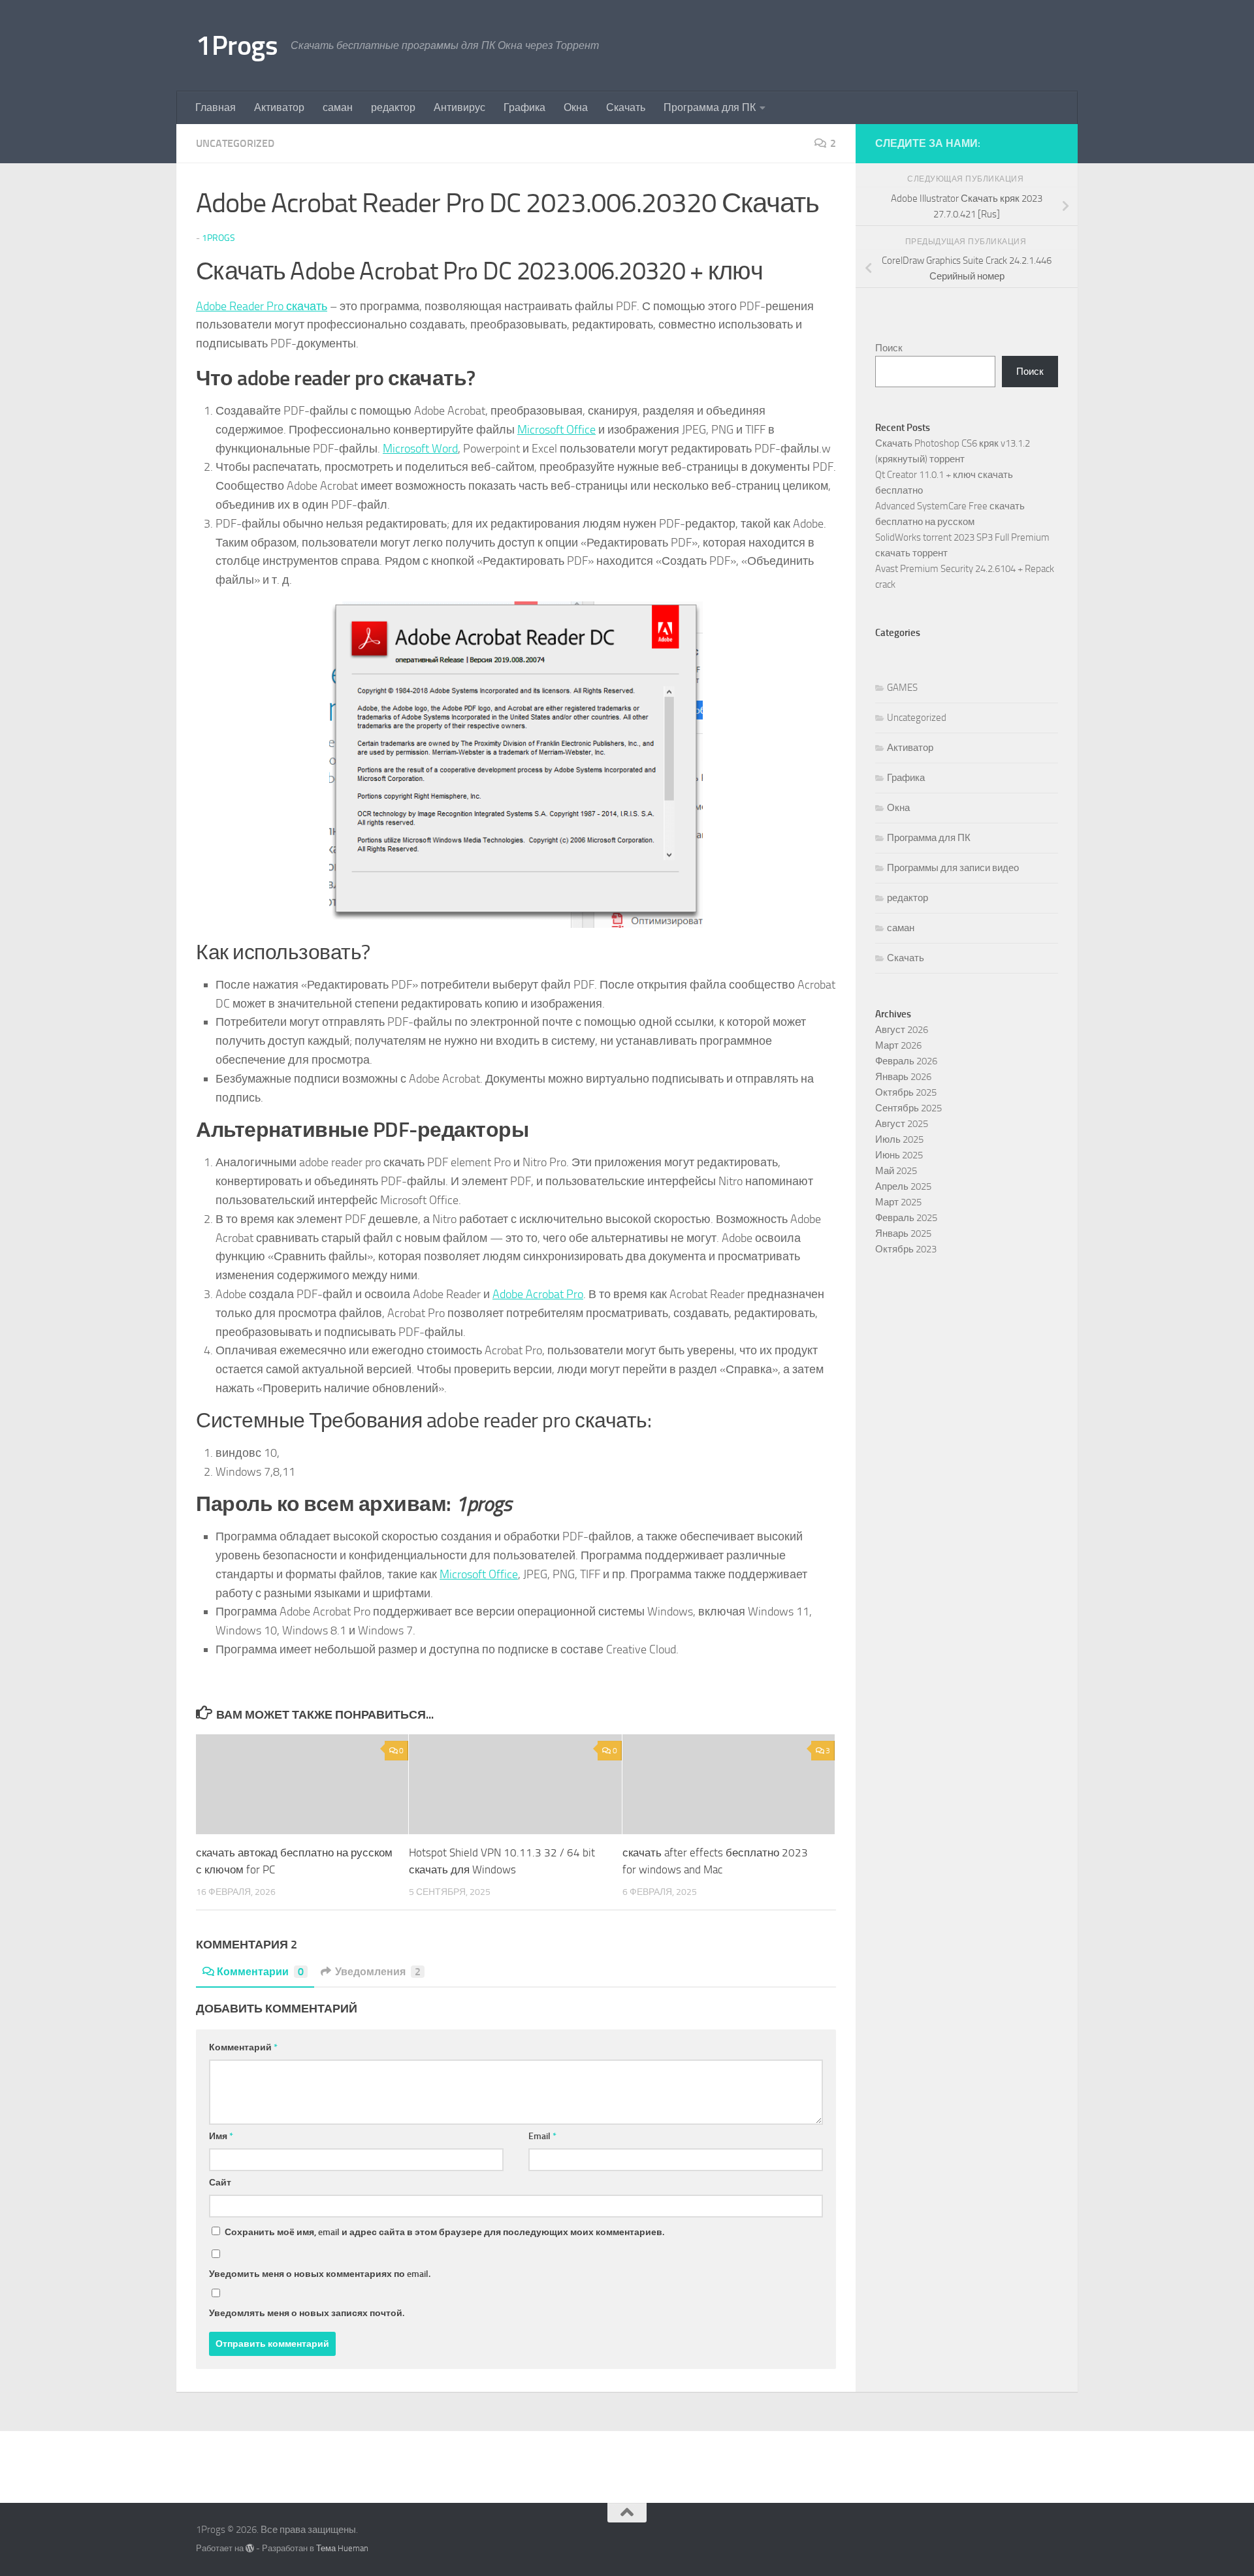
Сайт (220, 2183)
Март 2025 (898, 1202)
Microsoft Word (420, 449)
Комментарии (260, 1972)
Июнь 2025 (899, 1155)
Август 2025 (902, 1124)
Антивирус (459, 107)
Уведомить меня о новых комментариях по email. (320, 2274)
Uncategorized (235, 143)
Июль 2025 (899, 1139)
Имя (221, 2136)
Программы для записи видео (953, 868)
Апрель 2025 (903, 1186)
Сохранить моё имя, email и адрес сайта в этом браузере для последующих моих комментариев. (444, 2232)
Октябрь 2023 (906, 1249)
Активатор (279, 107)
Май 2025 (896, 1171)
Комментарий (243, 2047)
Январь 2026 (903, 1077)
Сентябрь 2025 (908, 1108)
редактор (393, 107)
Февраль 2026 (906, 1061)
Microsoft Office (556, 430)
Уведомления (378, 1972)
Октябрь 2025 (906, 1092)
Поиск (889, 348)
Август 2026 (902, 1030)
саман (338, 107)
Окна (576, 107)
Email (542, 2136)
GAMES (902, 688)
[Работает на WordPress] (250, 2548)
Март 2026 (898, 1045)
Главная (216, 107)
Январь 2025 (903, 1233)
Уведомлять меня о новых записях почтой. (307, 2313)
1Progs (237, 46)
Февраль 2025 (906, 1218)
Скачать (626, 107)
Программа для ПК (710, 107)
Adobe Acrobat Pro (538, 1294)
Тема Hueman (342, 2548)
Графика (524, 107)
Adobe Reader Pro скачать (262, 306)
